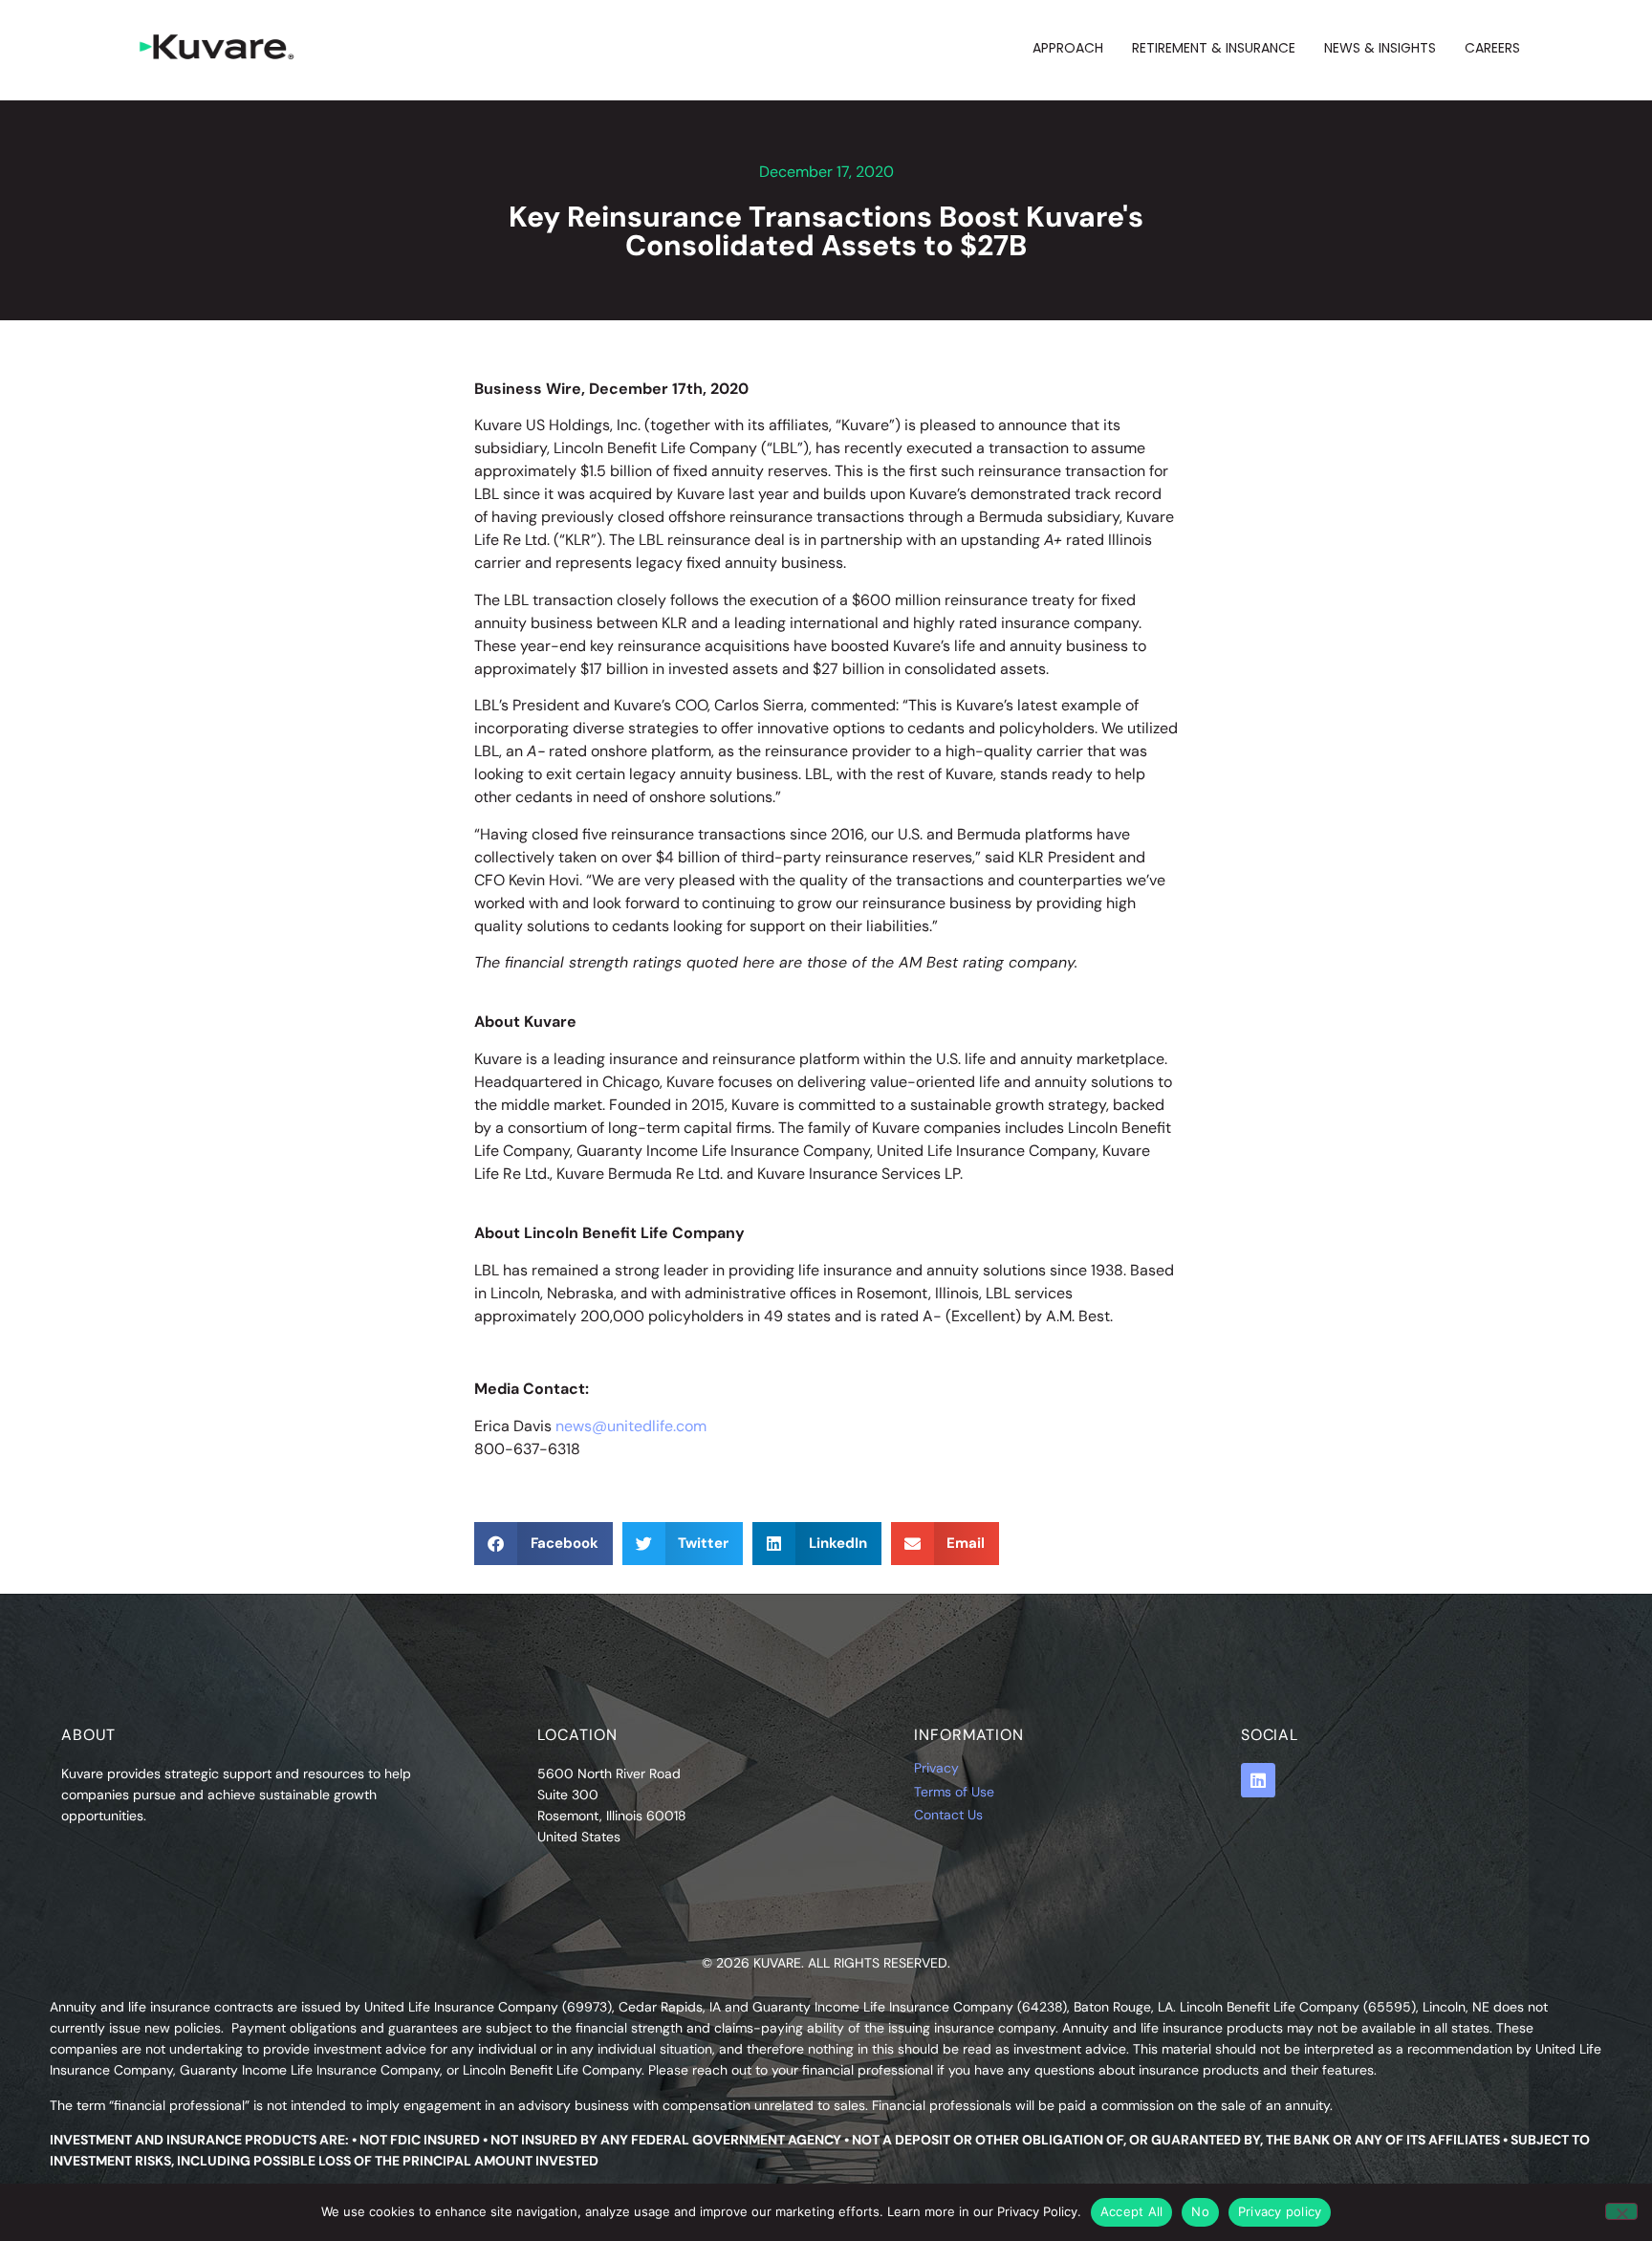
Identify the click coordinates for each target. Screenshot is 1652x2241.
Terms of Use (954, 1792)
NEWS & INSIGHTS (1380, 48)
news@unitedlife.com (631, 1426)
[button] (543, 1544)
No (1200, 2211)
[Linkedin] (1258, 1780)
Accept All (1132, 2211)
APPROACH (1068, 48)
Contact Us (948, 1815)
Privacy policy (1280, 2211)
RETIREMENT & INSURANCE (1214, 48)
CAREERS (1492, 48)
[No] (1621, 2211)
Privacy (936, 1768)
